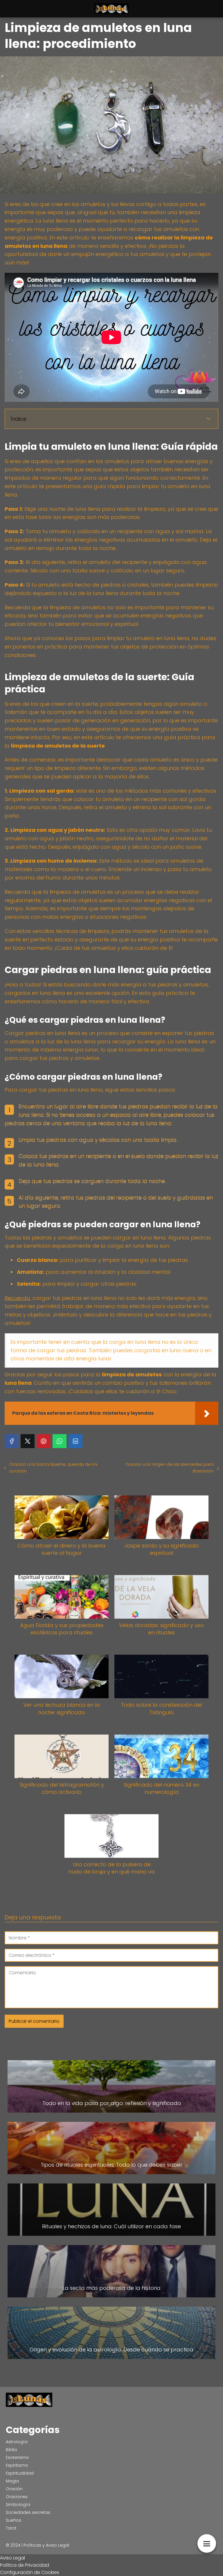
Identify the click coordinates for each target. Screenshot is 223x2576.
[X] (28, 1441)
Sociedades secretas (28, 2512)
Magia (12, 2481)
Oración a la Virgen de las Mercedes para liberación (169, 1468)
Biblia (11, 2450)
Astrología (17, 2442)
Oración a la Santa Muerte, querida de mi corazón (53, 1468)
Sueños (14, 2520)
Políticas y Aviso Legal (46, 2545)
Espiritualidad (20, 2473)
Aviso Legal (12, 2558)
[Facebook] (12, 1441)
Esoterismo (17, 2457)
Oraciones (17, 2497)
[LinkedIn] (75, 1441)
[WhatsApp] (60, 1441)
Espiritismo (17, 2465)
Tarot (11, 2528)
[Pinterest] (44, 1441)
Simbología (18, 2505)
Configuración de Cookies (30, 2572)
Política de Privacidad (25, 2565)
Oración (14, 2489)
